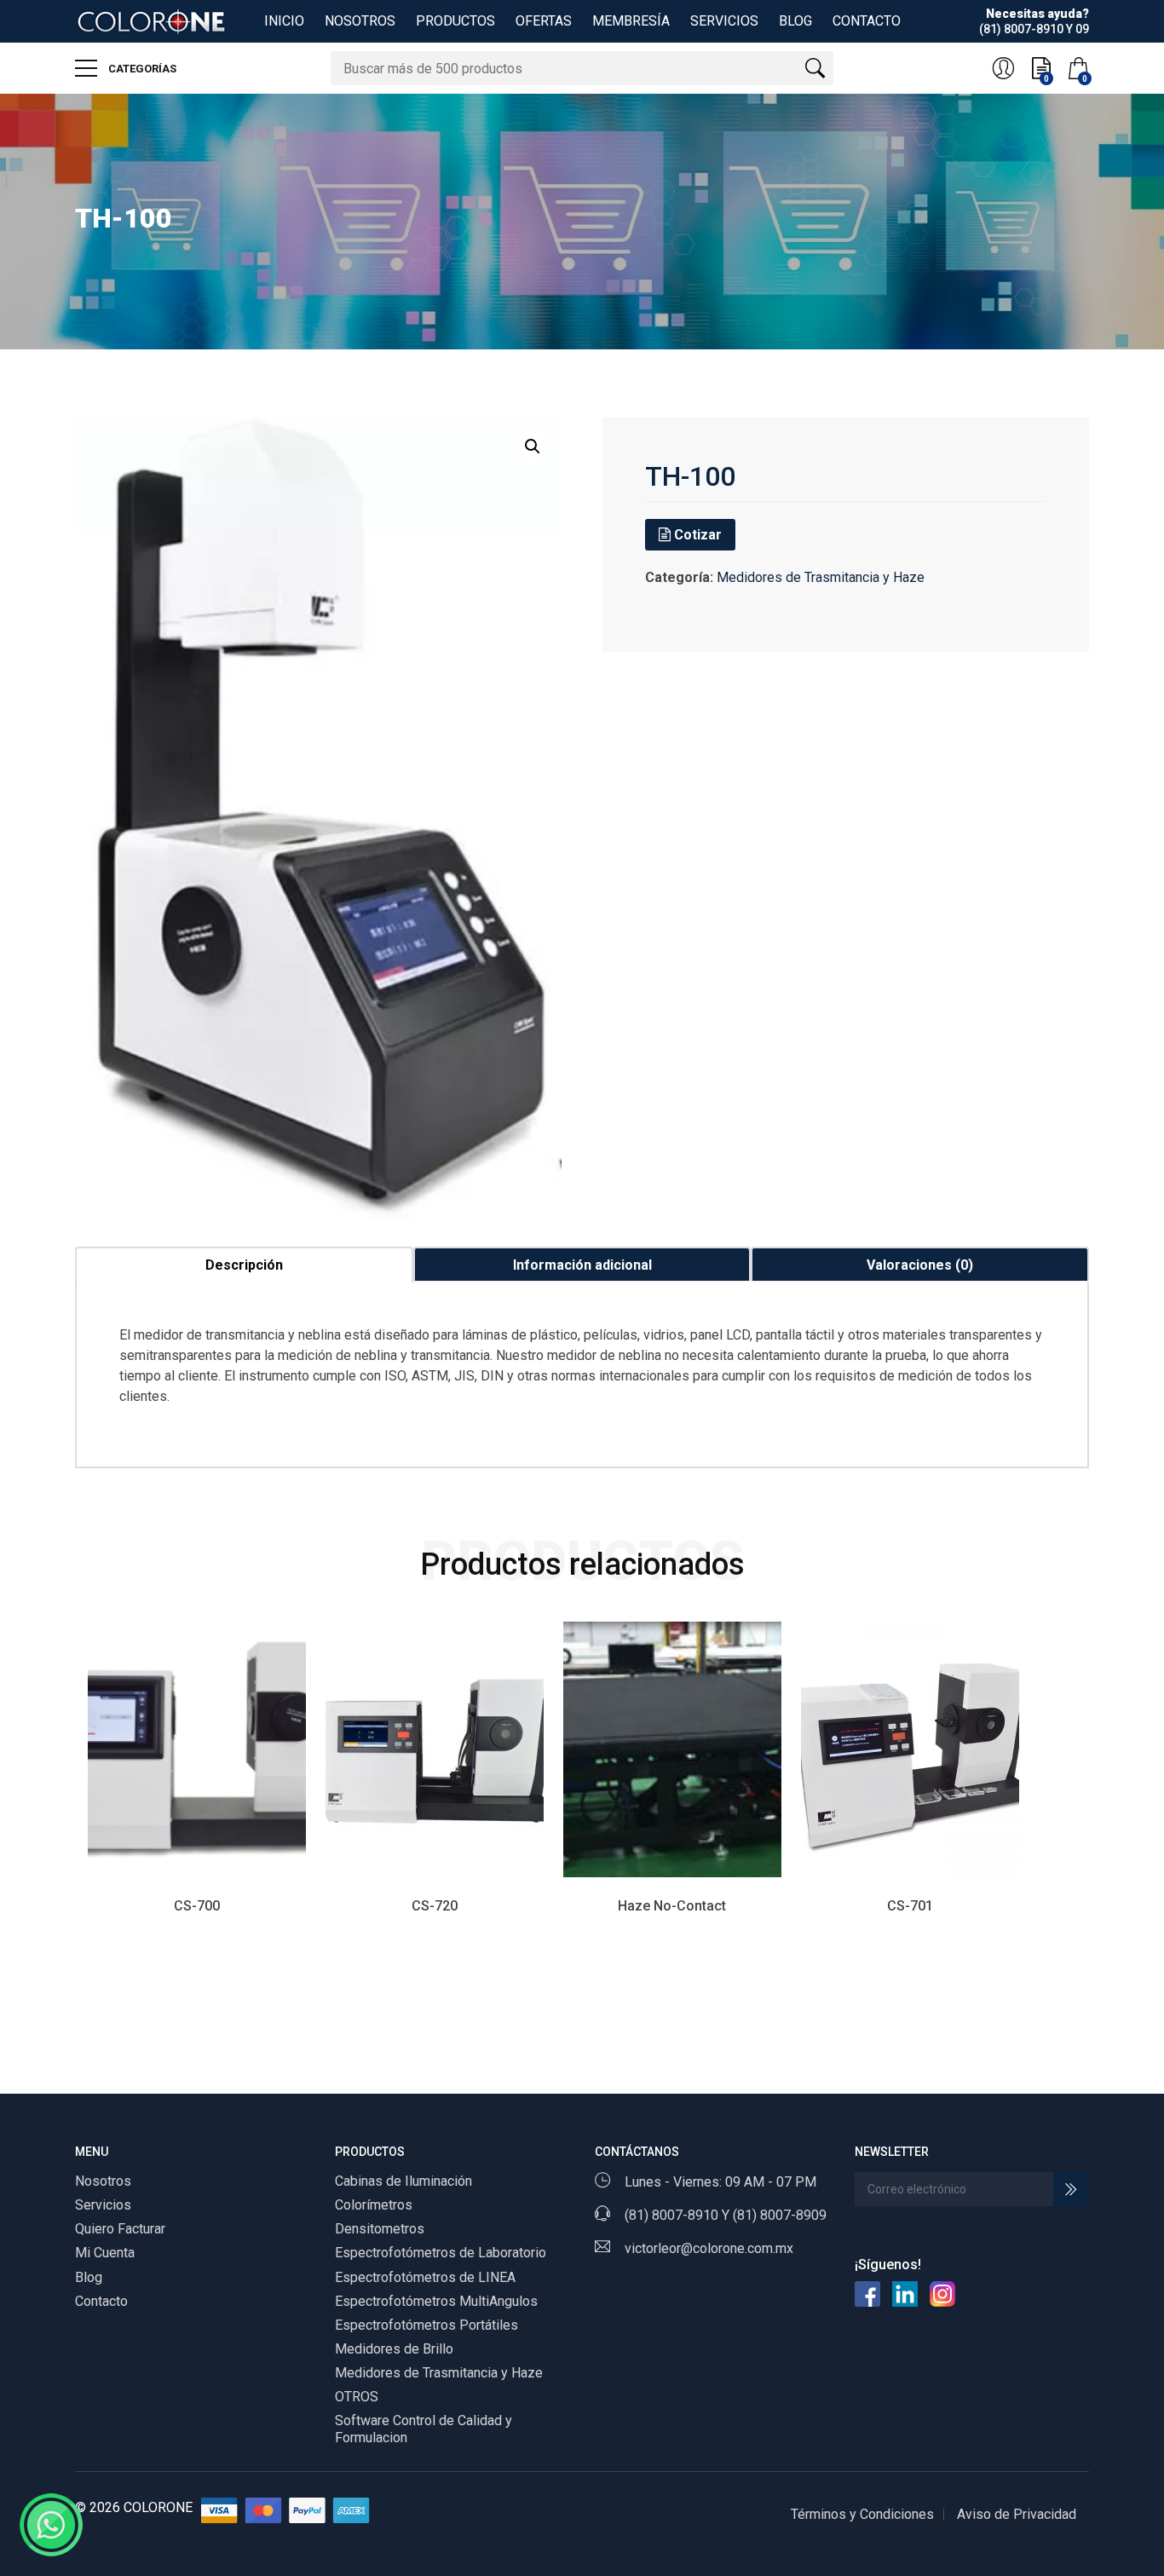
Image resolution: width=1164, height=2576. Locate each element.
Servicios (103, 2205)
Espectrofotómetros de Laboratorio (441, 2253)
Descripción (244, 1265)
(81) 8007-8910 (671, 2215)
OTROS (357, 2397)
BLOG (795, 21)
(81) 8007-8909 (780, 2215)
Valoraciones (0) (920, 1265)
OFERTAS (544, 21)
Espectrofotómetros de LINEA (425, 2277)
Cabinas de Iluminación (403, 2181)
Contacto (101, 2301)
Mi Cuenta (105, 2253)
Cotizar (696, 535)
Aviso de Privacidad (1017, 2514)
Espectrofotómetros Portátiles (426, 2325)
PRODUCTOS (455, 21)
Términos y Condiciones (862, 2514)
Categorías (141, 69)
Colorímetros (374, 2205)
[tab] (244, 1265)
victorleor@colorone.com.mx (709, 2248)
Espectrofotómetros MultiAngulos (436, 2301)
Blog (89, 2277)
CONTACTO (867, 21)
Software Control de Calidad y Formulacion (424, 2429)
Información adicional (582, 1265)
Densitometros (380, 2229)
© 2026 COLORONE (134, 2507)
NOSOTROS (360, 21)
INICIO (284, 21)
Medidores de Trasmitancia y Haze (821, 577)
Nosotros (103, 2181)
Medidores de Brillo (394, 2349)
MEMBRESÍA (631, 21)
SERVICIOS (724, 21)
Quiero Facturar (120, 2229)
